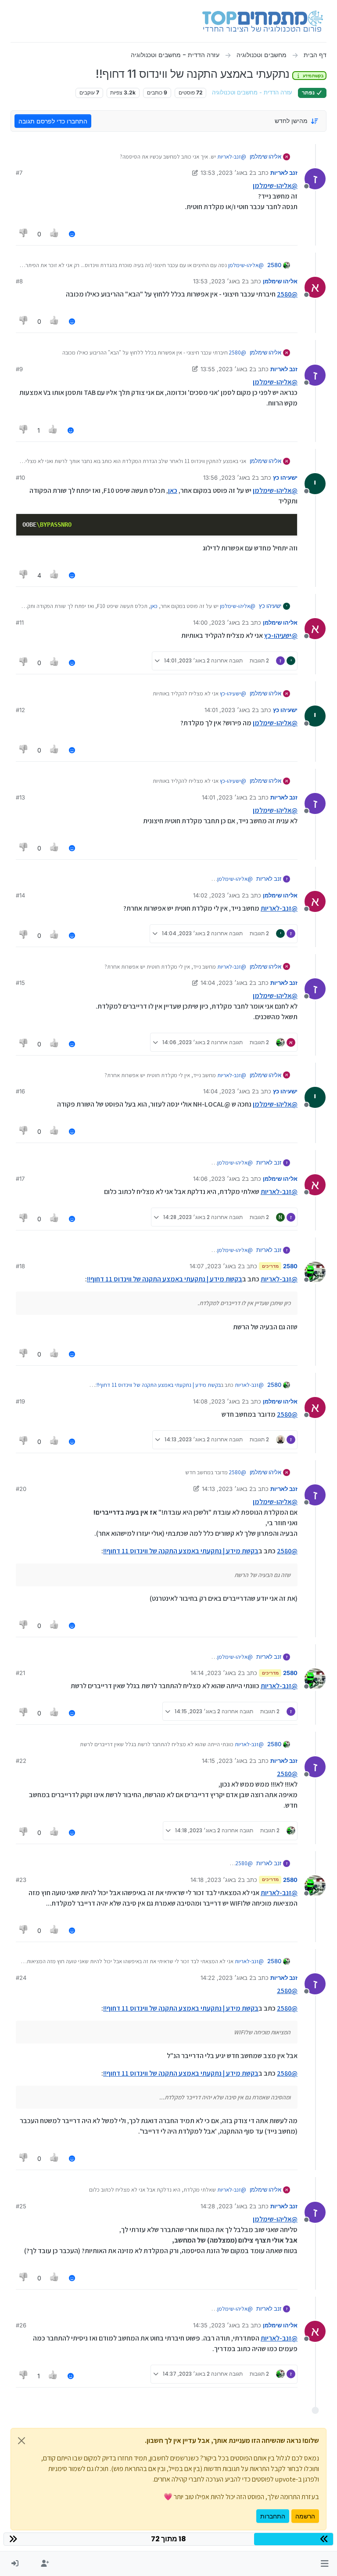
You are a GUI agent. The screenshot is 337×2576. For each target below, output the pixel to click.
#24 (21, 1978)
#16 (20, 1091)
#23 (21, 1880)
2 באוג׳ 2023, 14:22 (227, 1978)
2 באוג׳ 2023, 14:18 (216, 1880)
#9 (19, 369)
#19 (20, 1401)
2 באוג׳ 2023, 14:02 (219, 895)
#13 (20, 797)
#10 (20, 478)
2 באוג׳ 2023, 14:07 (215, 1266)
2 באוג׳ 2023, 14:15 (227, 1761)
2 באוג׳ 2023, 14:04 (227, 983)
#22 (21, 1761)
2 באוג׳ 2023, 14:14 (216, 1673)
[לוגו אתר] (263, 21)
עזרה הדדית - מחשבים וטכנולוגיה (252, 92)
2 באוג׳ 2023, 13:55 (227, 369)
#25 (21, 2206)
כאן (173, 490)
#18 (20, 1266)
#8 (19, 281)
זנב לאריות (284, 173)
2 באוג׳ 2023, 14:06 (219, 1179)
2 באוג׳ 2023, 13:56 (229, 478)
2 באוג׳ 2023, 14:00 (219, 622)
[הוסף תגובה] (72, 234)
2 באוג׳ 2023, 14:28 (227, 2206)
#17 (20, 1179)
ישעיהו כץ (285, 478)
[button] (324, 2564)
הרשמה (305, 2516)
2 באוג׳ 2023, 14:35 (219, 2325)
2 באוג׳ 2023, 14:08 (219, 1401)
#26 (21, 2325)
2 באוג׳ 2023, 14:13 (227, 1489)
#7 (19, 173)
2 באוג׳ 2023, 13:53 (227, 173)
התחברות (273, 2516)
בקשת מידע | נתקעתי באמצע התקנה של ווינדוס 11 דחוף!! (165, 1279)
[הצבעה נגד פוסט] (24, 234)
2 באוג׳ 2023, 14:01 (230, 710)
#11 (20, 622)
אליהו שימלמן (265, 156)
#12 (20, 710)
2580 (274, 265)
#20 (21, 1489)
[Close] (22, 2441)
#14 (20, 895)
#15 (20, 983)
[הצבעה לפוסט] (55, 234)
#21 (20, 1673)
